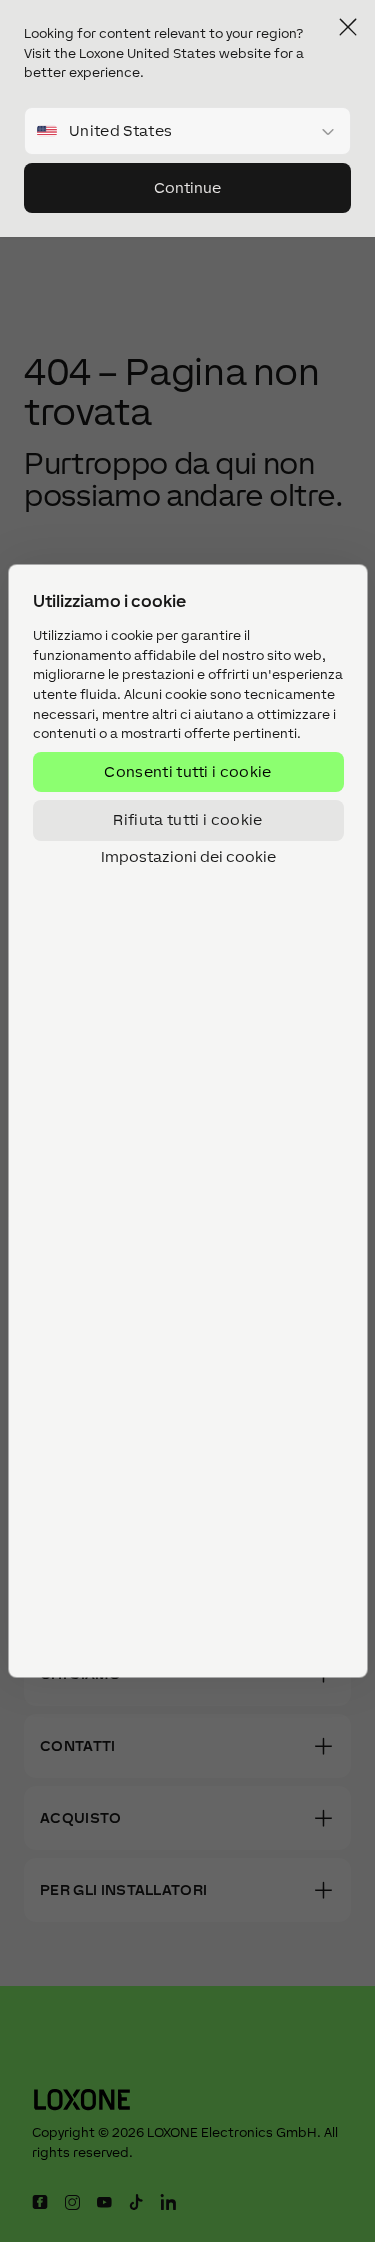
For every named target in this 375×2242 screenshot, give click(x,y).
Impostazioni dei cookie (187, 856)
